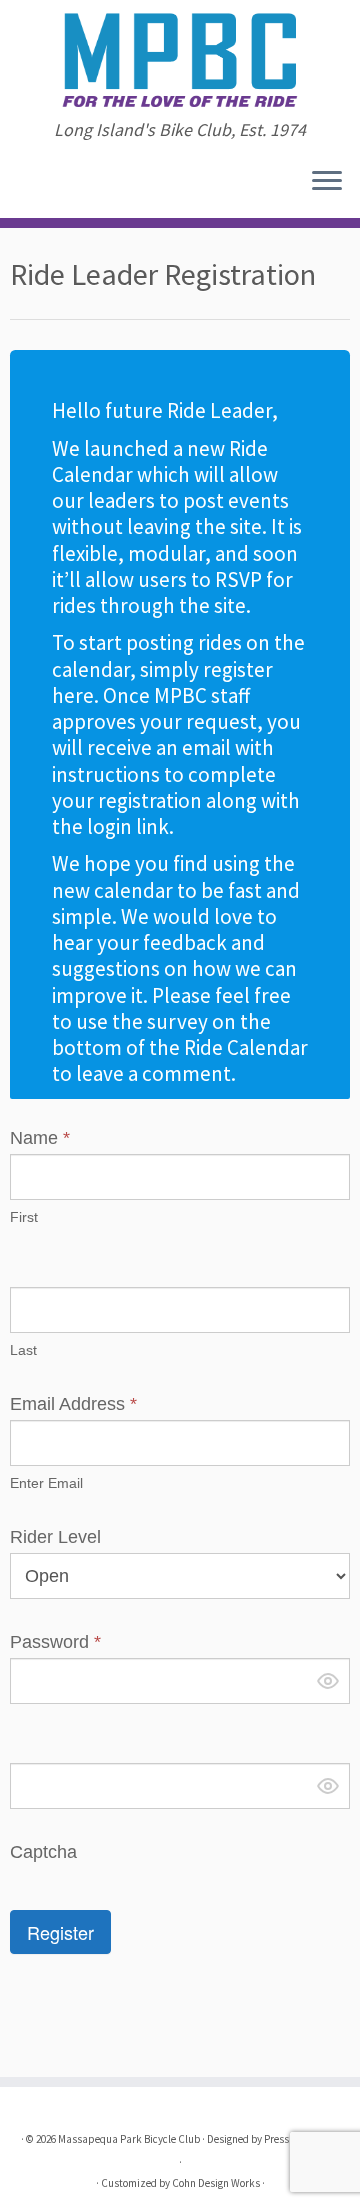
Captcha (43, 1852)
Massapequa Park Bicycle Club (129, 2139)
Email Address (73, 1404)
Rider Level (55, 1537)
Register (60, 1932)
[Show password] (328, 1681)
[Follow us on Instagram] (22, 188)
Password (55, 1642)
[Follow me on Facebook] (16, 188)
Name (40, 1138)
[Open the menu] (327, 182)
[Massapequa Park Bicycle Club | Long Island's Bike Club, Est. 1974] (180, 60)
